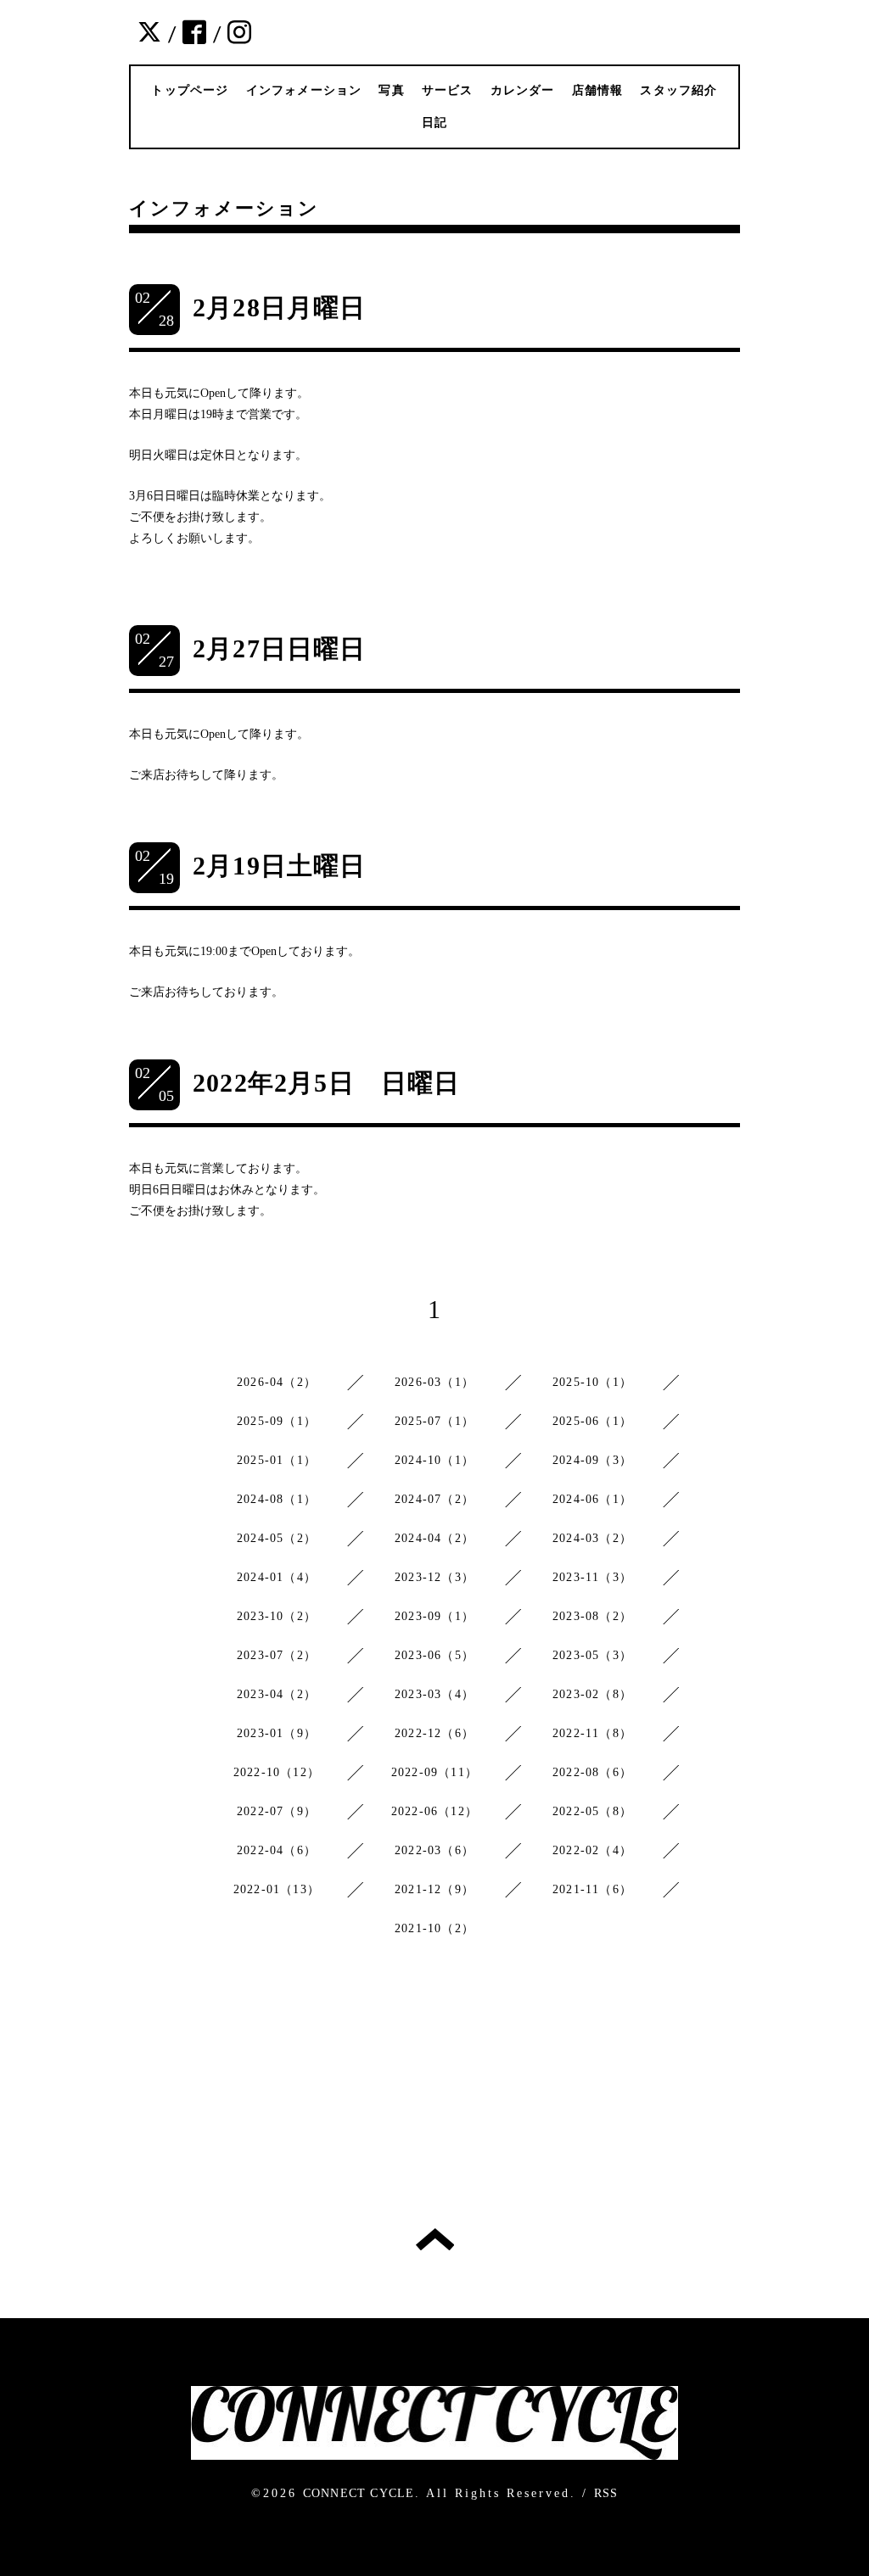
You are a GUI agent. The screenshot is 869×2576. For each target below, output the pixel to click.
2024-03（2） (592, 1538)
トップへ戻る (435, 2239)
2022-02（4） (592, 1850)
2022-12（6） (434, 1733)
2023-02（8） (592, 1694)
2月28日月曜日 (280, 307)
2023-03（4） (434, 1694)
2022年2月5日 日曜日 (327, 1083)
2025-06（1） (592, 1421)
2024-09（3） (592, 1460)
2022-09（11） (434, 1772)
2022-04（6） (277, 1850)
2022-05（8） (592, 1811)
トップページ (190, 90)
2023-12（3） (434, 1577)
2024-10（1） (434, 1460)
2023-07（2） (277, 1655)
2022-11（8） (592, 1733)
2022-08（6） (592, 1772)
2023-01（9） (277, 1733)
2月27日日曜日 (280, 648)
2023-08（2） (592, 1616)
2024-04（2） (434, 1538)
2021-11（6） (592, 1889)
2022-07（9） (277, 1811)
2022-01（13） (277, 1889)
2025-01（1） (277, 1460)
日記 (434, 123)
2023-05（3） (592, 1655)
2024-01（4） (277, 1577)
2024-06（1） (592, 1499)
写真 (391, 90)
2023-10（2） (277, 1616)
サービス (448, 90)
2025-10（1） (592, 1382)
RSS (606, 2493)
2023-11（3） (592, 1577)
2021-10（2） (434, 1928)
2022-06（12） (434, 1811)
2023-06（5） (434, 1655)
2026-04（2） (277, 1382)
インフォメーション (304, 90)
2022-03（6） (434, 1850)
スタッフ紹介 (678, 90)
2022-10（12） (277, 1772)
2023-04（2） (277, 1694)
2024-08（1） (277, 1499)
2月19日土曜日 (280, 866)
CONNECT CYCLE (359, 2493)
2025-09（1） (277, 1421)
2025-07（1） (434, 1421)
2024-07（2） (434, 1499)
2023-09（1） (434, 1616)
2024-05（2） (277, 1538)
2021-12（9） (434, 1889)
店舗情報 (598, 90)
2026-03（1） (434, 1382)
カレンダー (523, 90)
